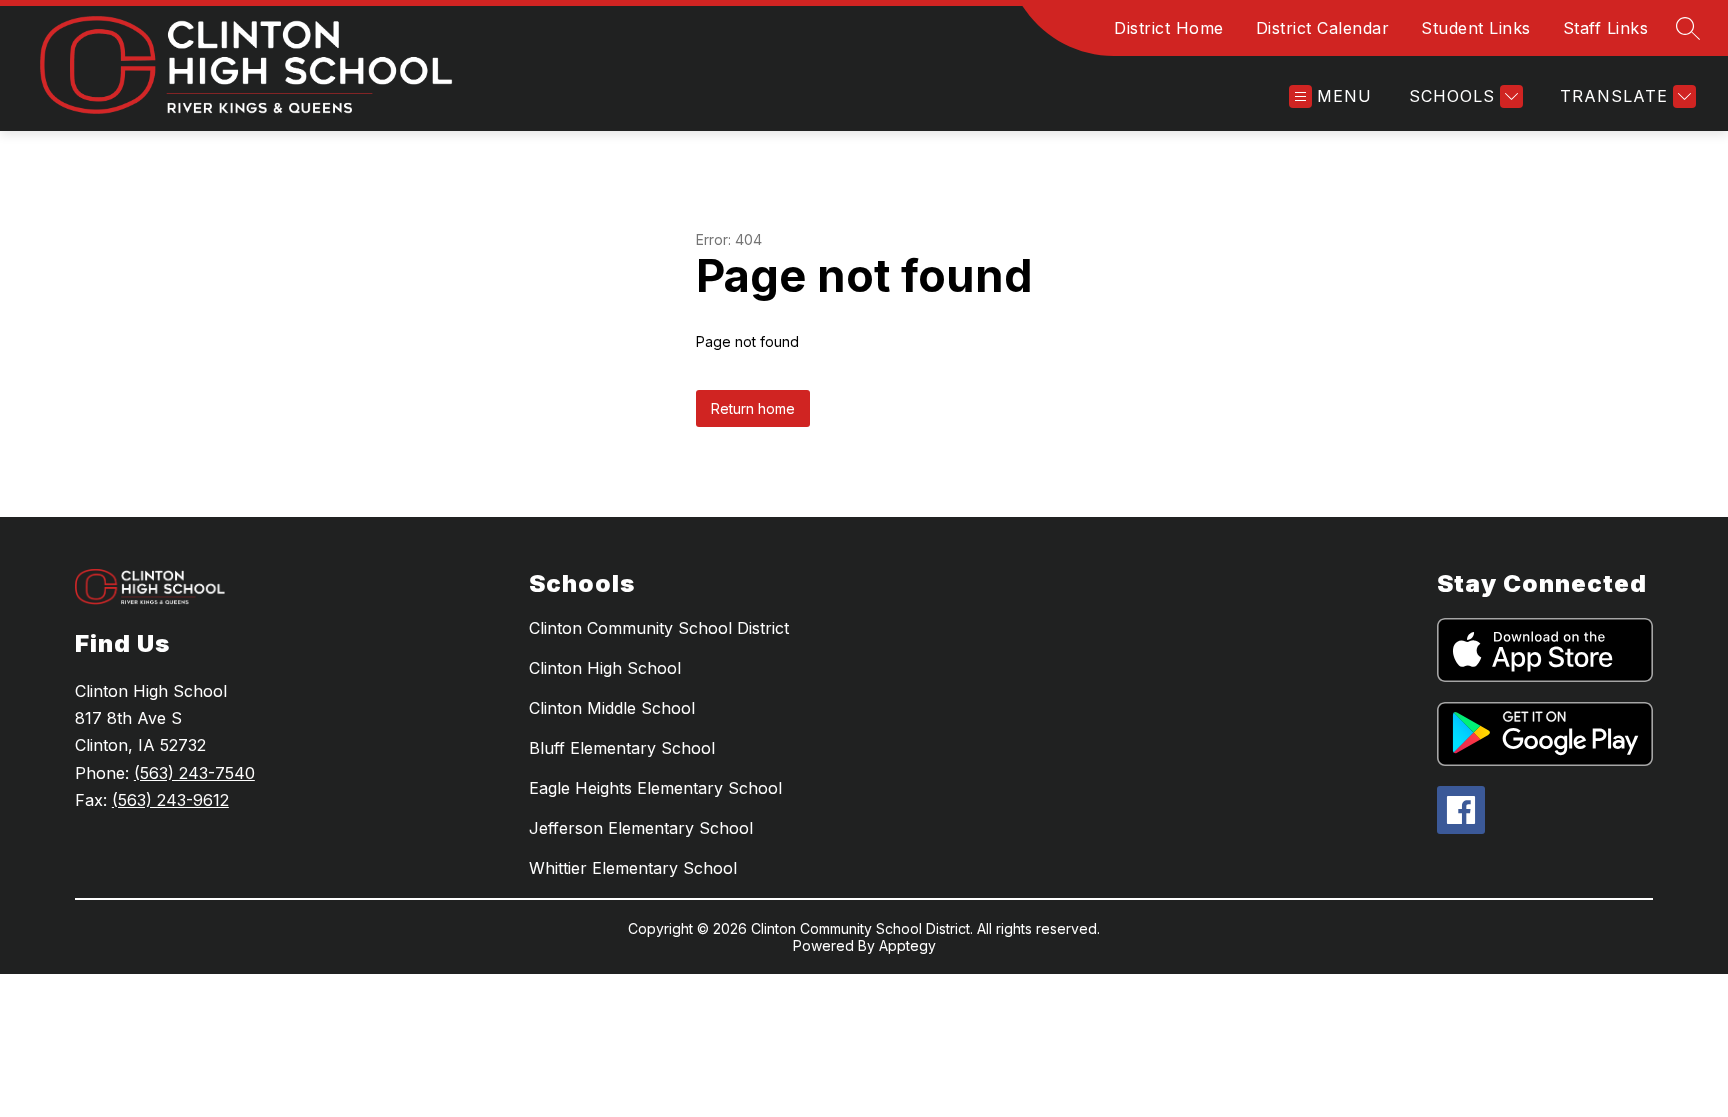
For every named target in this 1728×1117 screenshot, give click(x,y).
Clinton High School (605, 668)
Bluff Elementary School (622, 748)
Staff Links (1606, 28)
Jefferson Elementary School (641, 828)
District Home (1169, 28)
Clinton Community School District (659, 628)
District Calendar (1323, 28)
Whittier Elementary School (633, 868)
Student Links (1476, 28)
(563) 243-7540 (194, 773)
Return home (753, 408)
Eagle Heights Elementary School (655, 788)
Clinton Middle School (612, 708)
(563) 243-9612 (170, 800)
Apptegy (907, 945)
